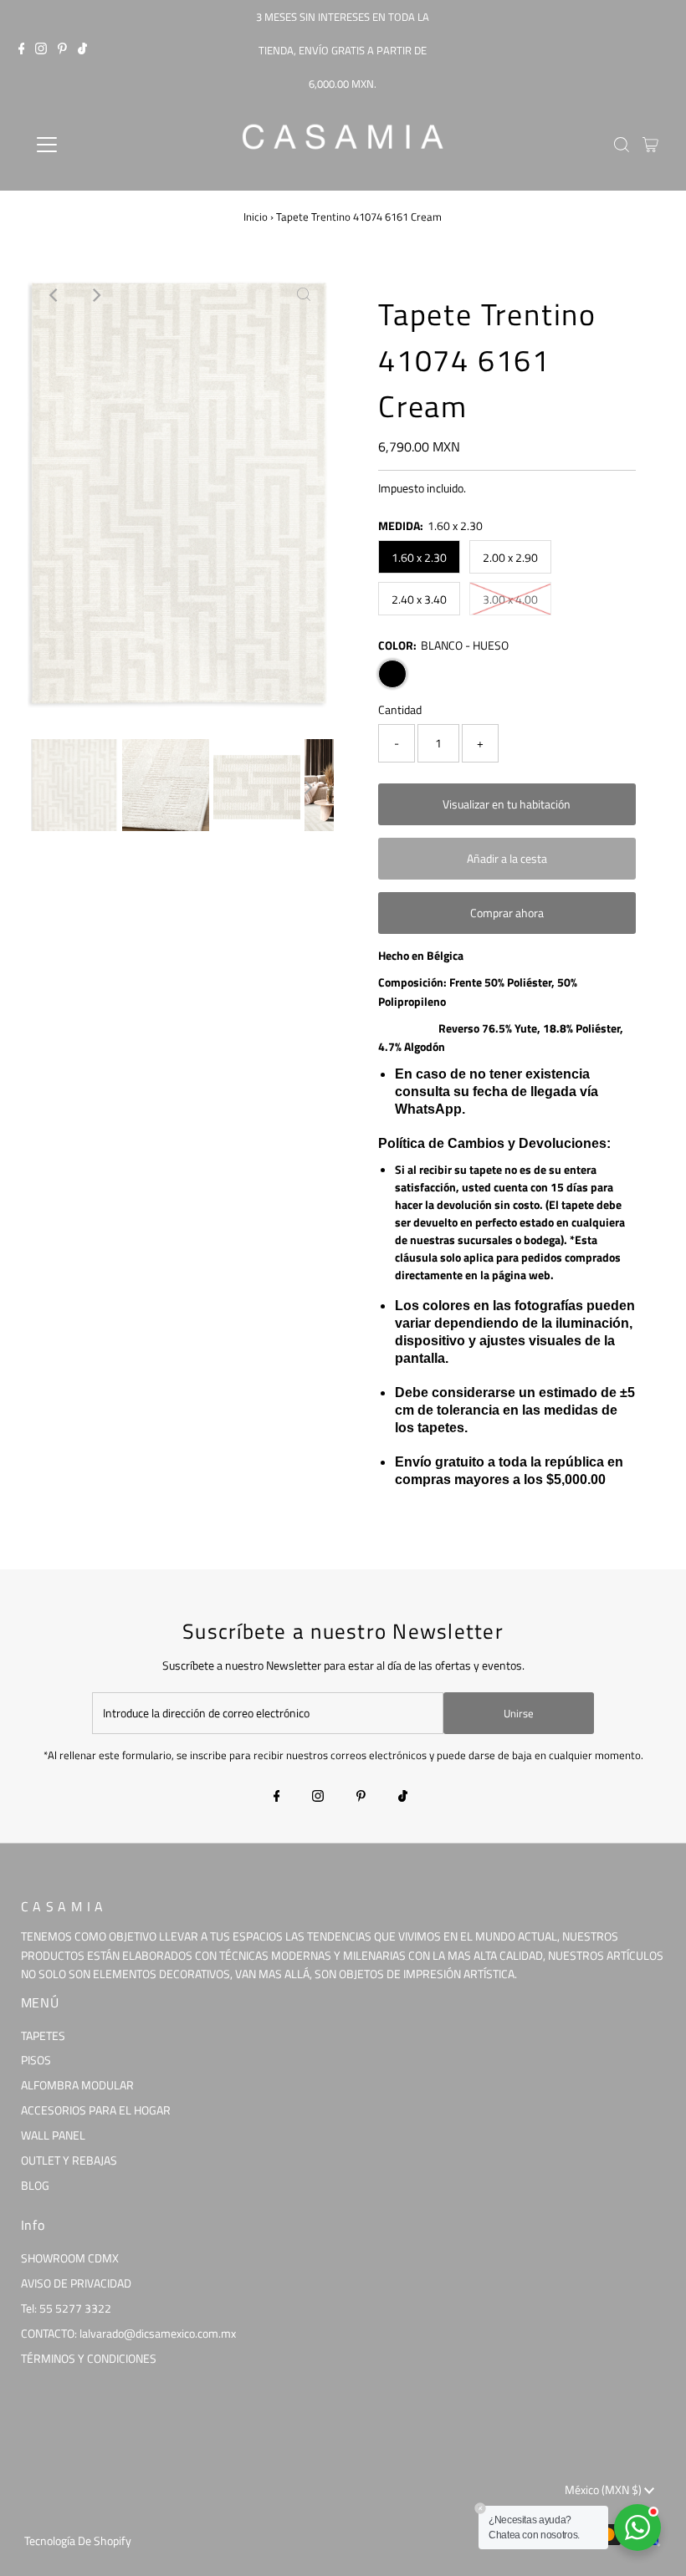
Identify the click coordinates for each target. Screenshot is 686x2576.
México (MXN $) (604, 2489)
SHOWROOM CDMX (70, 2258)
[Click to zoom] (304, 295)
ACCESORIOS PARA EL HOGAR (96, 2110)
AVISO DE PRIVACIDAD (76, 2283)
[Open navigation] (102, 145)
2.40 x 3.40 (419, 599)
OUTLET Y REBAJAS (69, 2160)
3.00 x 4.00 (510, 599)
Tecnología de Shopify (78, 2540)
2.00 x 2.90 (510, 557)
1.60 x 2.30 (419, 557)
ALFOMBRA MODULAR (77, 2085)
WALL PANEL (53, 2135)
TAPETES (43, 2035)
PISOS (36, 2060)
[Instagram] (41, 50)
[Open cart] (650, 145)
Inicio (256, 217)
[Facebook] (22, 50)
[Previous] (54, 295)
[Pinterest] (62, 50)
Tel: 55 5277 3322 (66, 2308)
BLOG (35, 2185)
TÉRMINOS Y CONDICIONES (89, 2358)
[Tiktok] (82, 50)
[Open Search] (622, 145)
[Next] (95, 295)
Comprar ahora (507, 913)
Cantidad (400, 709)
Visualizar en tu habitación (507, 804)
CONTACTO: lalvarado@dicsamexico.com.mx (128, 2333)
